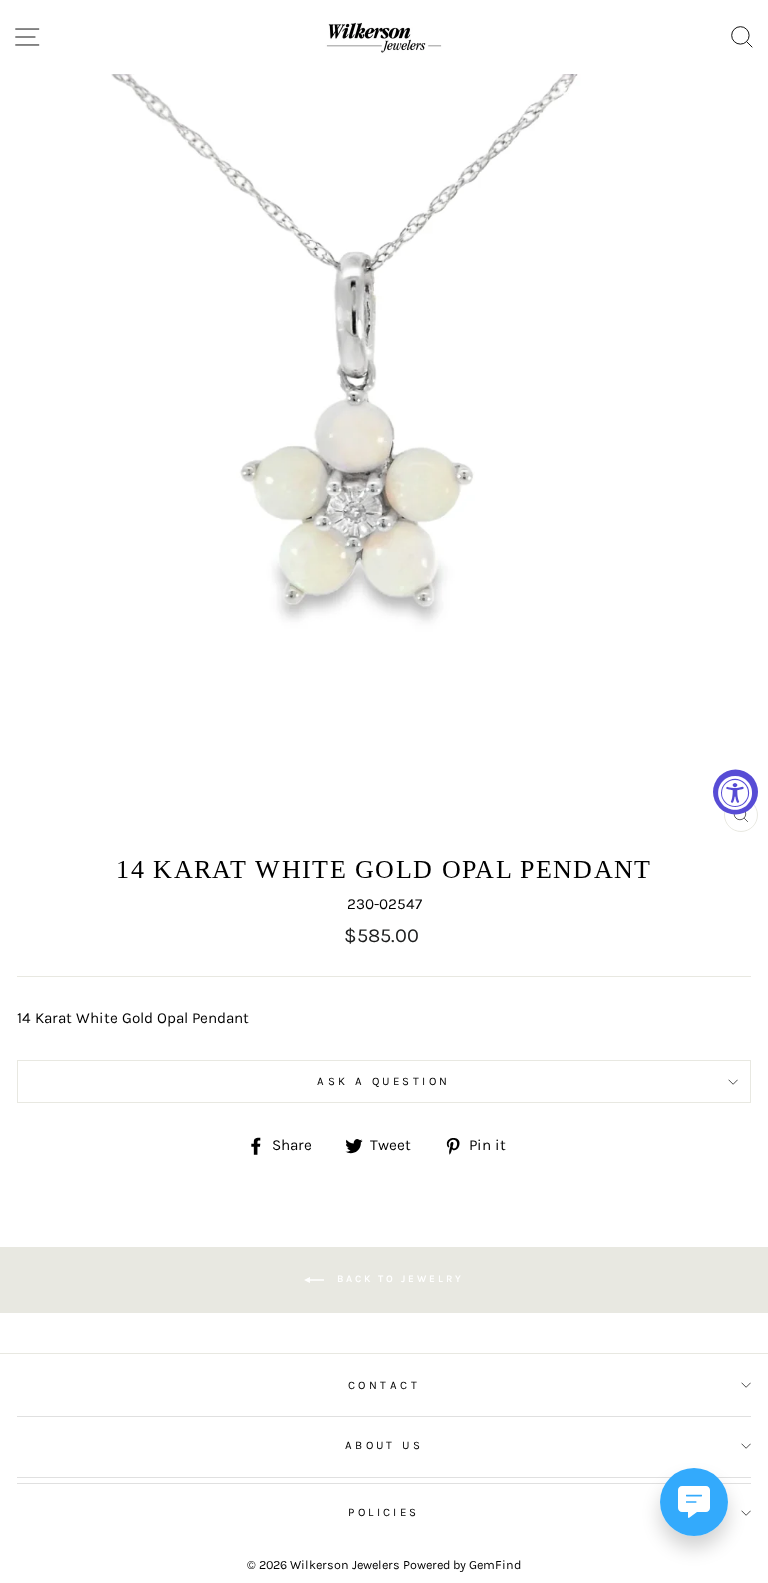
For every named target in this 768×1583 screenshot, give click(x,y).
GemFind (495, 1564)
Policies (384, 1512)
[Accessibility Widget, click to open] (735, 791)
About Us (384, 1445)
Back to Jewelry (398, 1280)
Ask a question (383, 1081)
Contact (384, 1385)
